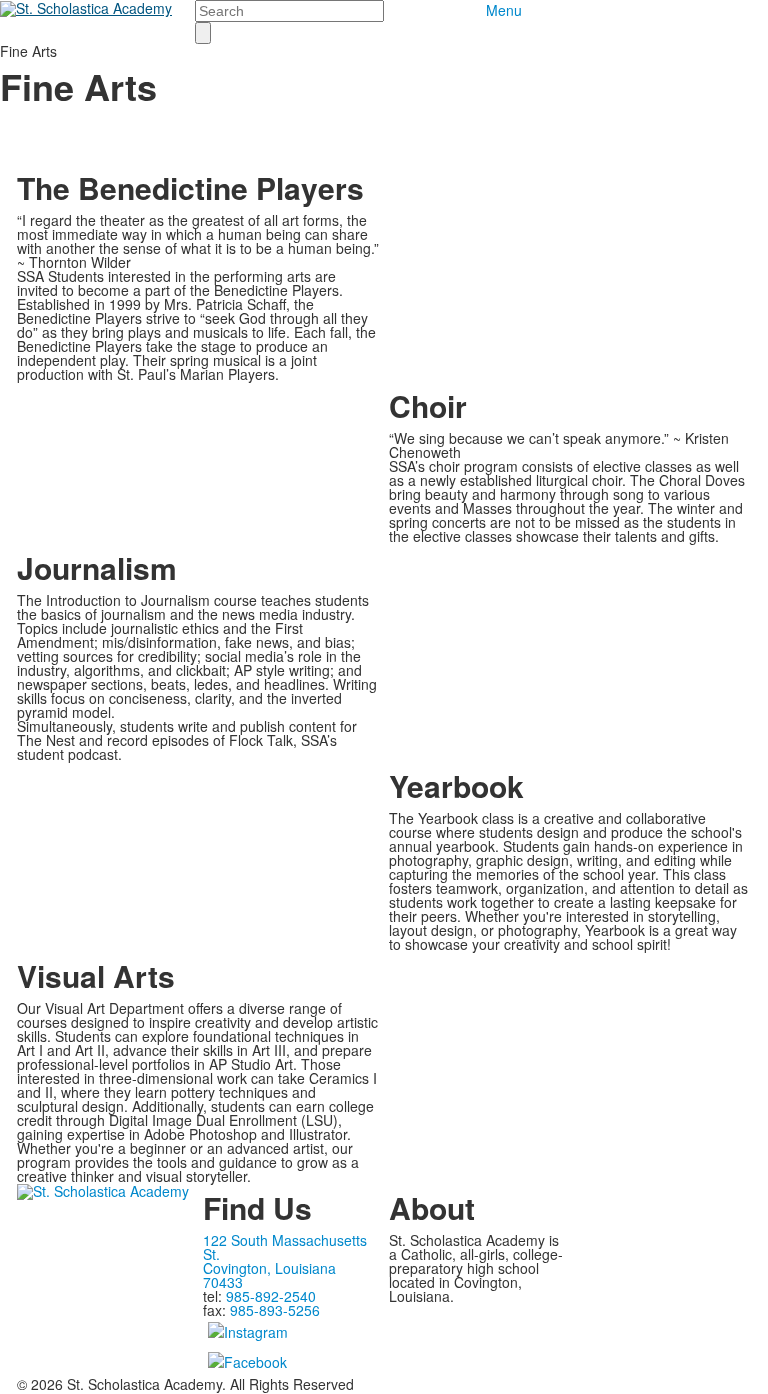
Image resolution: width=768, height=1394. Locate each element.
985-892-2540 (271, 1296)
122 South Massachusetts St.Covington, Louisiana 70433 (285, 1261)
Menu (504, 10)
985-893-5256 (275, 1310)
